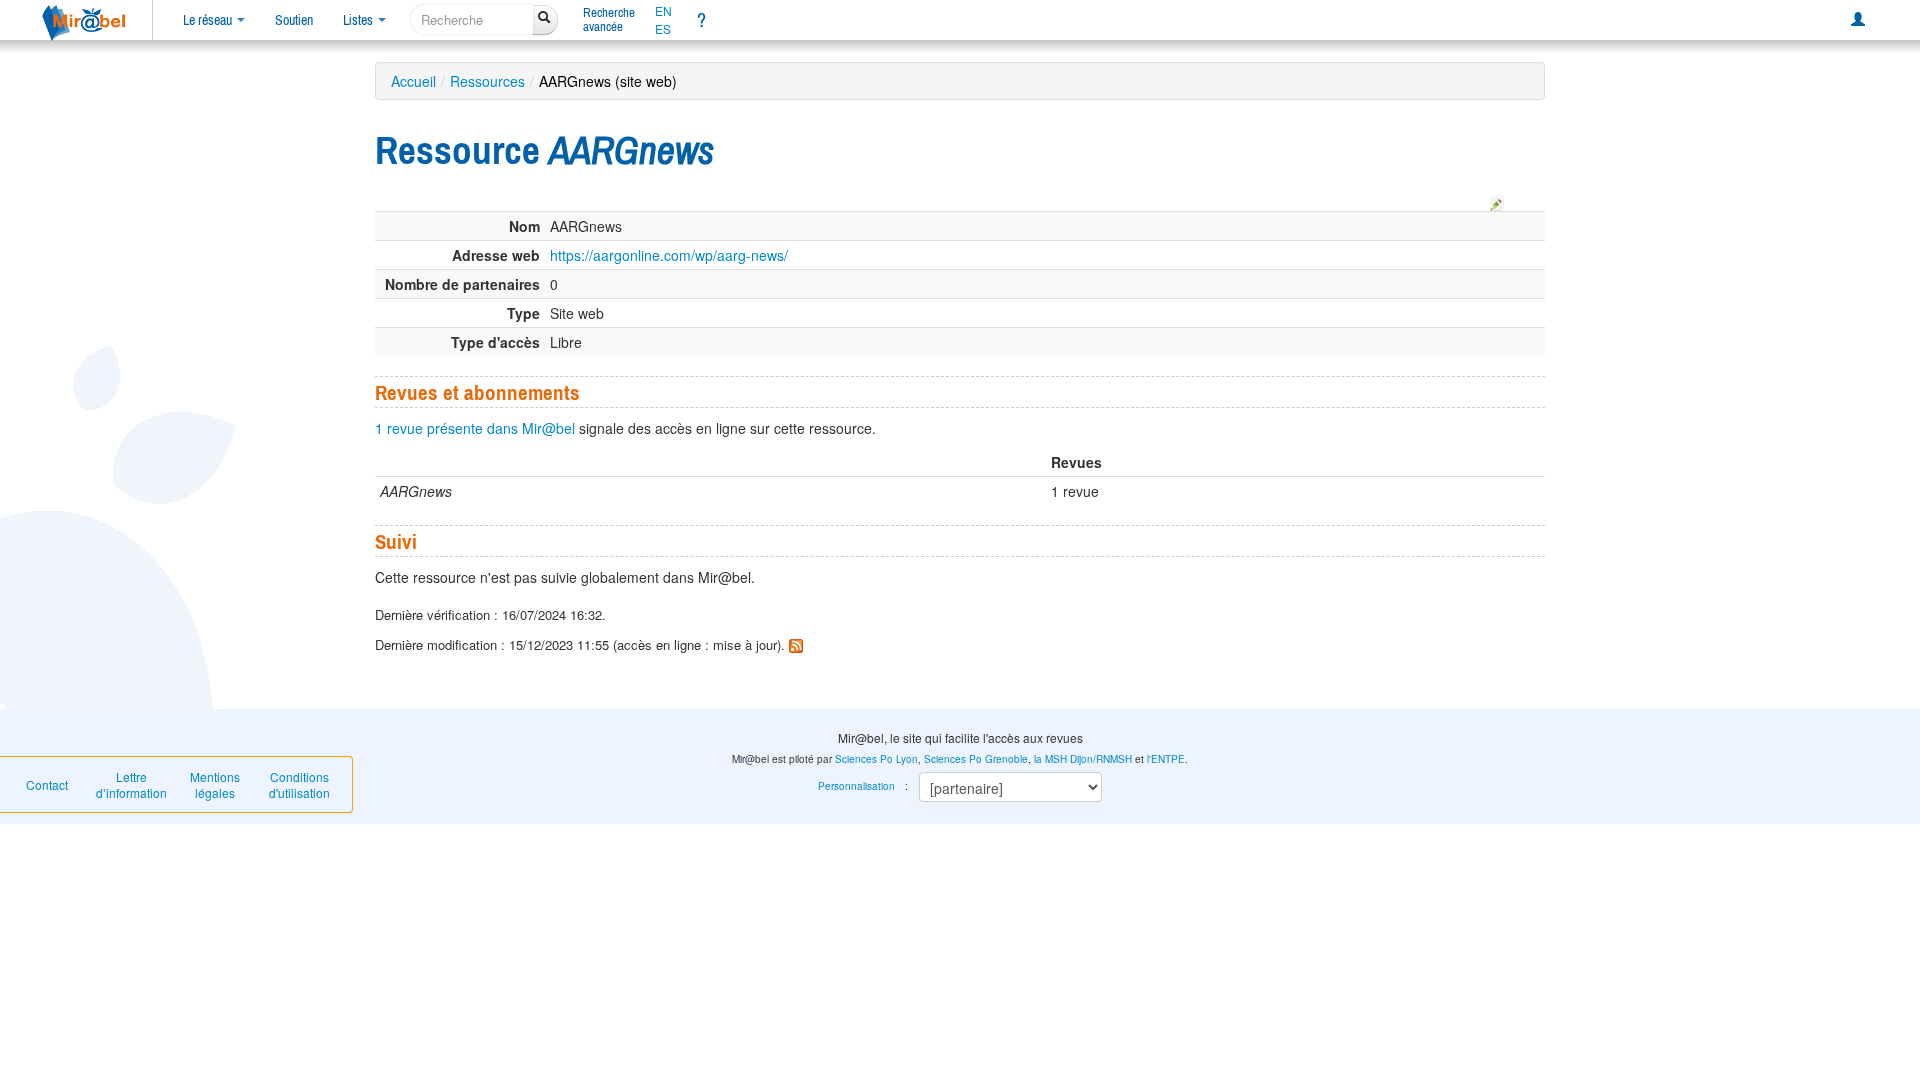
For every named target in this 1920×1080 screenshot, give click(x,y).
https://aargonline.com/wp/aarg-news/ (669, 255)
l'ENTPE (1166, 759)
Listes (359, 20)
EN (663, 11)
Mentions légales (215, 784)
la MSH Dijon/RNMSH (1083, 759)
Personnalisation (856, 786)
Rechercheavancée (609, 19)
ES (663, 29)
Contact (47, 784)
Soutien (294, 20)
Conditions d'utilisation (299, 784)
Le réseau (209, 20)
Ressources (487, 81)
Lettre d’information (131, 784)
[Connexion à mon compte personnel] (1858, 20)
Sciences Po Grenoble (976, 759)
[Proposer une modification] (1497, 200)
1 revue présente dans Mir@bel (475, 428)
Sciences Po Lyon (876, 759)
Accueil (413, 81)
